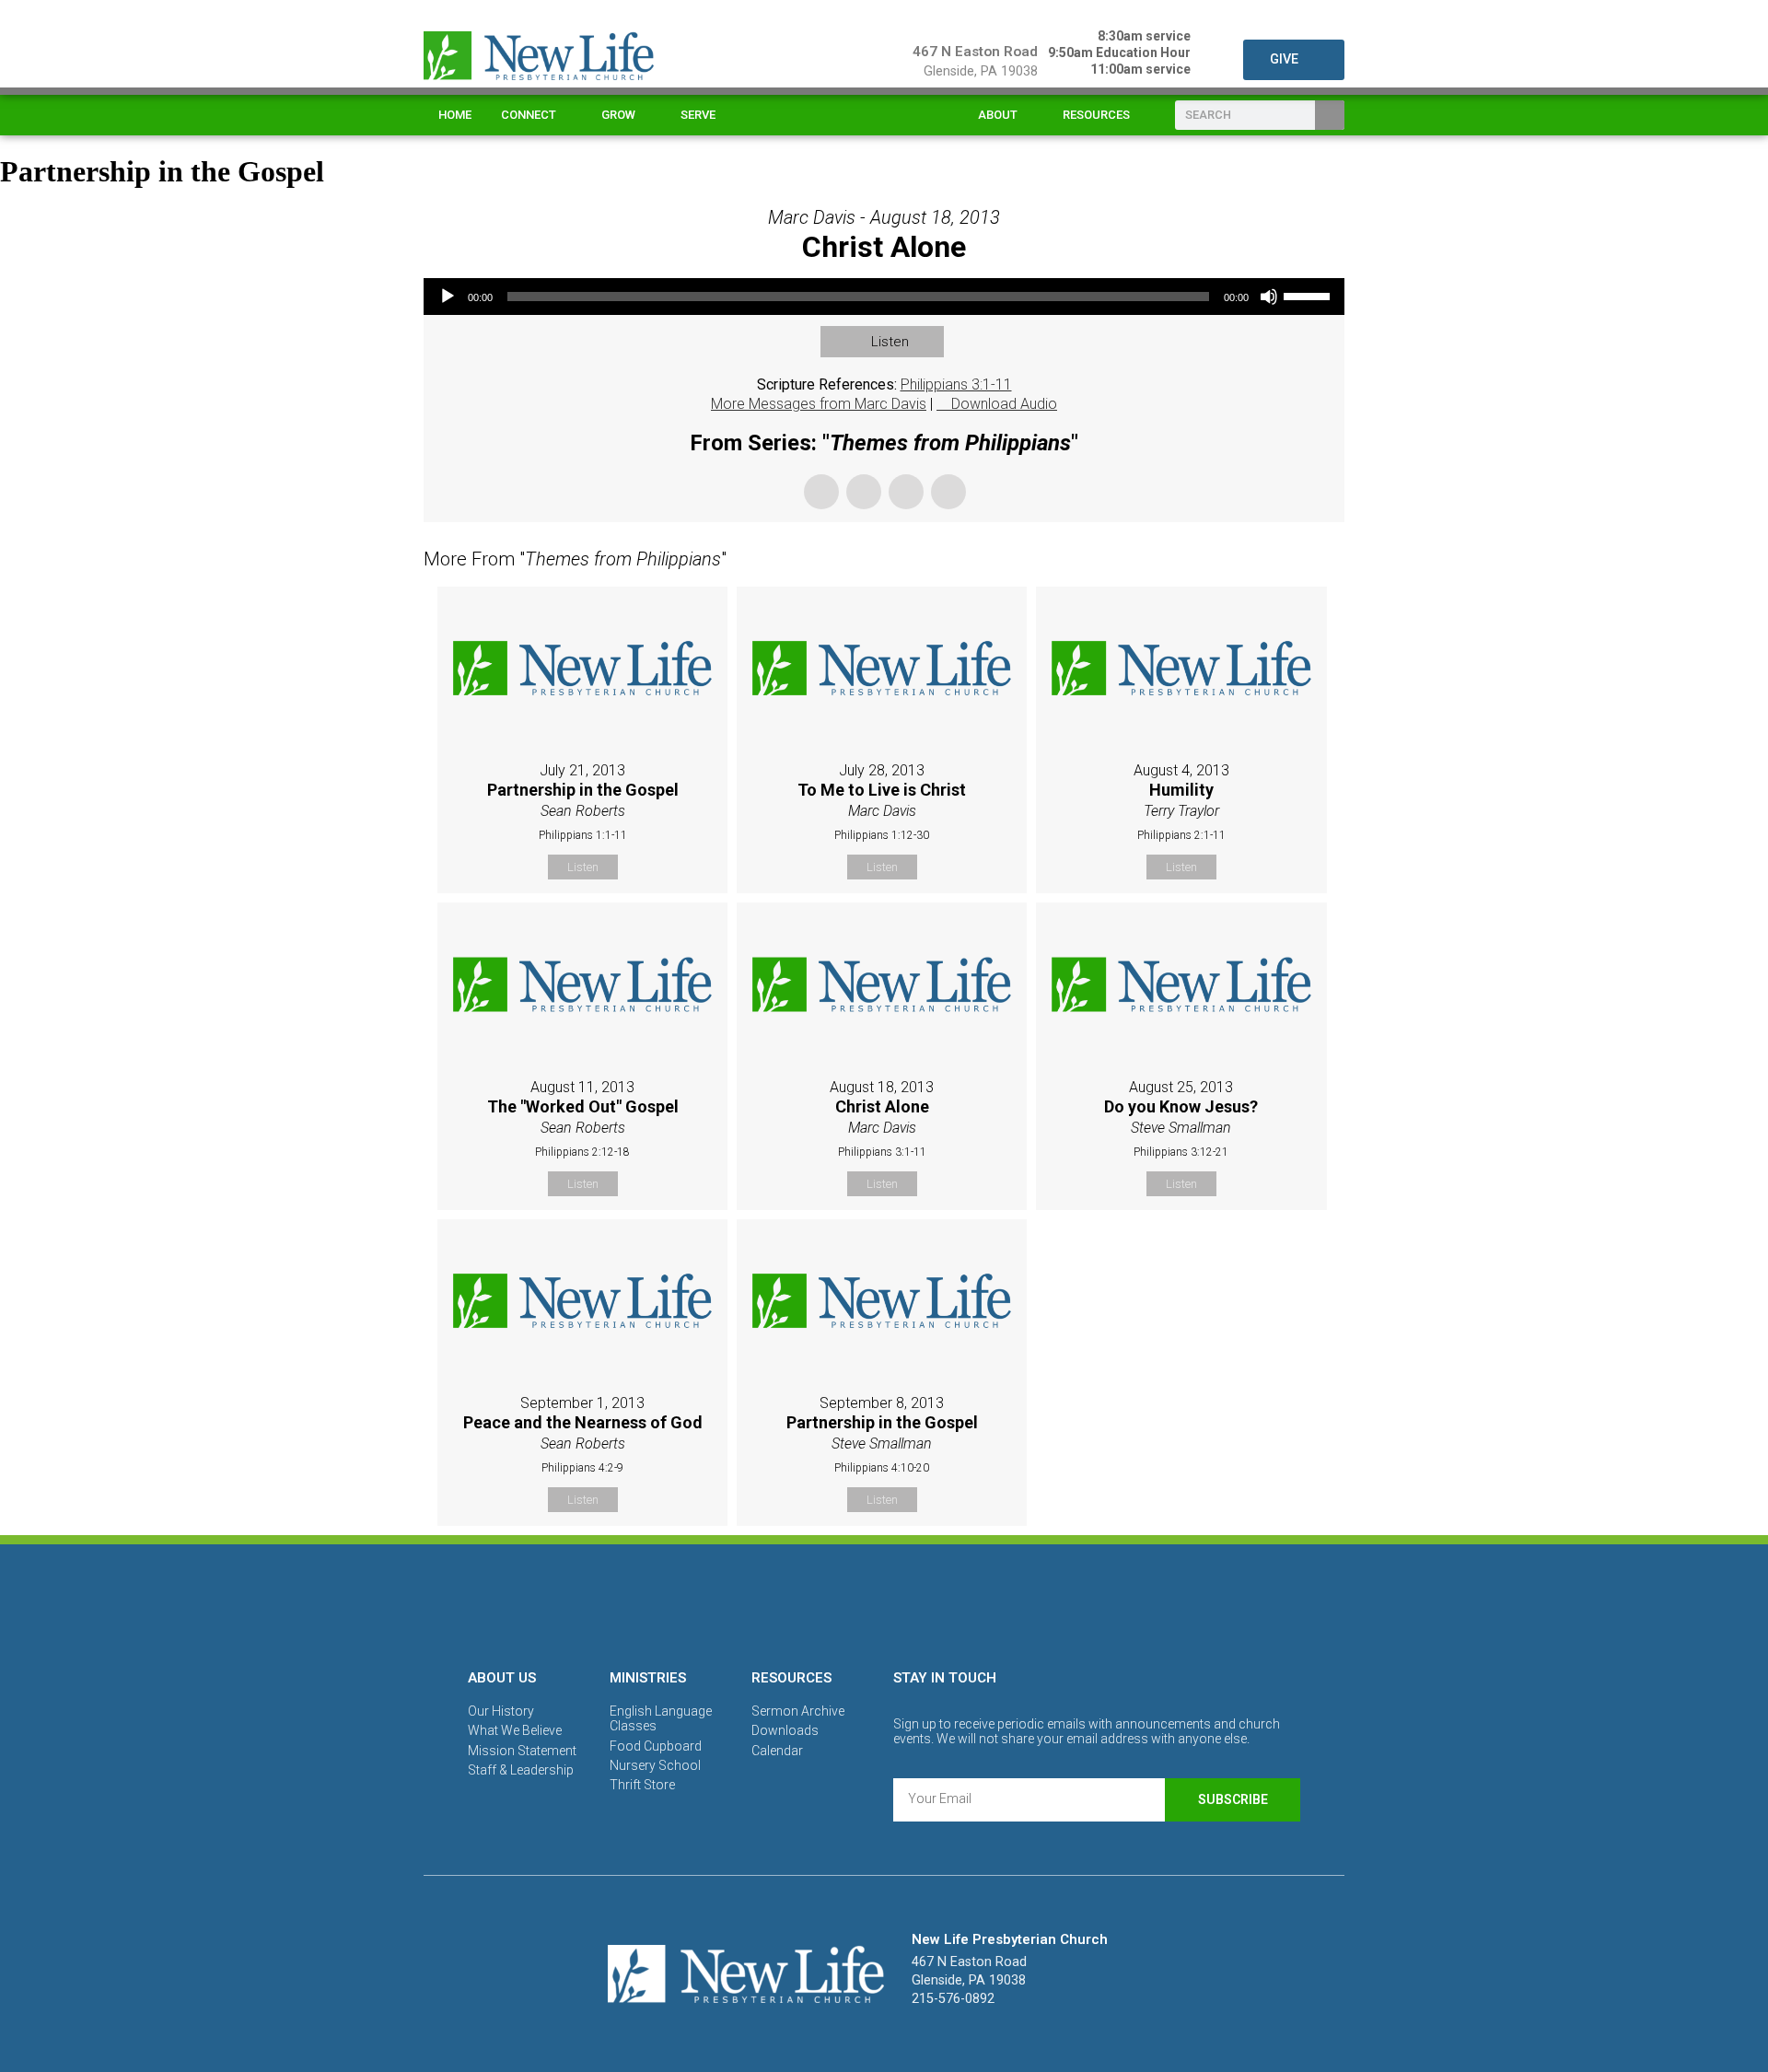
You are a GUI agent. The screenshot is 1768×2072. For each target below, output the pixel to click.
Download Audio (1004, 404)
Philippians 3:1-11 (956, 384)
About (998, 115)
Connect (529, 115)
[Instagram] (884, 1603)
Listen (890, 342)
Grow (618, 115)
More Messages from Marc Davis (819, 404)
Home (455, 115)
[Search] (1330, 115)
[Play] (448, 297)
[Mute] (1269, 297)
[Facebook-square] (820, 1603)
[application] (884, 297)
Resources (1096, 115)
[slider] (1309, 295)
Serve (698, 115)
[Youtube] (948, 1603)
